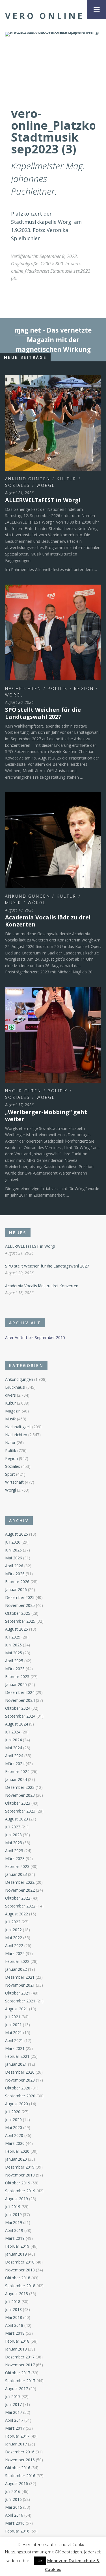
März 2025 (15, 1669)
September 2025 (20, 1621)
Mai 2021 (14, 2033)
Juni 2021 (13, 2025)
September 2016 (20, 2476)
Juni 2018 (13, 2309)
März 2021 (15, 2048)
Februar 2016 (17, 2531)
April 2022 (14, 1945)
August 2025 (17, 1629)
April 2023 (14, 1851)
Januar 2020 (16, 2159)
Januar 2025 (16, 1684)
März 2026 (15, 1574)
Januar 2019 (16, 2254)
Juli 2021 (13, 2017)
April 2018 (14, 2325)
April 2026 (14, 1566)
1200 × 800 (52, 264)
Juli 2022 (13, 1922)
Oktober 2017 (18, 2373)
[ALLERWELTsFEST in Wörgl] (53, 423)
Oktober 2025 (18, 1613)
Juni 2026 (13, 1550)
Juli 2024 (13, 1732)
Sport (10, 1474)
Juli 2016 (13, 2491)
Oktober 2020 (18, 2088)
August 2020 (17, 2104)
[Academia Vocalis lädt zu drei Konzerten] (53, 840)
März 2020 (15, 2143)
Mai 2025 (14, 1653)
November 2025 (20, 1605)
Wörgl (46, 485)
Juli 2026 (13, 1542)
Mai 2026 (14, 1558)
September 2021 (20, 2001)
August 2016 (17, 2483)
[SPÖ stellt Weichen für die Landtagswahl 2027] (53, 632)
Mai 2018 (14, 2317)
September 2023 (20, 1811)
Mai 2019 (14, 2222)
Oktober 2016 (18, 2468)
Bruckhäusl (15, 1387)
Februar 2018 (17, 2341)
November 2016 (20, 2460)
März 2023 (15, 1858)
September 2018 (20, 2286)
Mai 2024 (14, 1748)
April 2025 (14, 1661)
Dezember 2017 (20, 2357)
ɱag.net (28, 330)
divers (10, 1395)
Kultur (67, 479)
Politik (58, 688)
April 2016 (14, 2515)
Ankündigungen (28, 479)
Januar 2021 (16, 2064)
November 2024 (20, 1700)
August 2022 (17, 1914)
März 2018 (15, 2333)
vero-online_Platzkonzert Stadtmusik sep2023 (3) (51, 271)
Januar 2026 (16, 1589)
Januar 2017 (16, 2444)
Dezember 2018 (20, 2262)
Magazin (13, 1411)
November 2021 (20, 1985)
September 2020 (20, 2096)
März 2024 (15, 1764)
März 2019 (15, 2238)
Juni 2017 (13, 2404)
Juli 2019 (13, 2207)
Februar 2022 (17, 1961)
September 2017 (20, 2381)
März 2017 (15, 2428)
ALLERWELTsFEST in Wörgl (43, 500)
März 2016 (15, 2523)
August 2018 (17, 2294)
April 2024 (14, 1756)
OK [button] (40, 2561)
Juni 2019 (13, 2214)
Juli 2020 (13, 2112)
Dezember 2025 (20, 1597)
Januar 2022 (16, 1969)
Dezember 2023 (20, 1787)
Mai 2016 (14, 2507)
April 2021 (14, 2040)
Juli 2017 (13, 2396)
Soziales (18, 485)
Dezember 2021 (20, 1977)
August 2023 (17, 1819)
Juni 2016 (13, 2499)
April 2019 (14, 2230)
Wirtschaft (14, 1482)
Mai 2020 (14, 2127)
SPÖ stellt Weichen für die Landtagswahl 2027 (43, 713)
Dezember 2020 (20, 2072)
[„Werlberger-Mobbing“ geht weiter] (53, 1035)
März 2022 (15, 1953)
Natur (10, 1443)
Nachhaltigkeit (18, 1427)
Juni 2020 (13, 2120)
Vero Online (45, 16)
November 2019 (20, 2175)
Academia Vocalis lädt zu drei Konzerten (48, 921)
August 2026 (17, 1534)
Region (84, 688)
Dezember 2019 (20, 2167)
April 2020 (14, 2135)
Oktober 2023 (18, 1803)
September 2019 (20, 2191)
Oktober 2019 (18, 2183)
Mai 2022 (14, 1938)
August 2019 (17, 2199)
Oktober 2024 (18, 1708)
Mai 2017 (14, 2412)
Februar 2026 (17, 1582)
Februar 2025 (17, 1677)
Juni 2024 (13, 1740)
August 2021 (17, 2009)
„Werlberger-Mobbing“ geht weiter (46, 1116)
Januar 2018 (16, 2349)
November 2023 (20, 1795)
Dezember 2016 (20, 2452)
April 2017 (14, 2420)
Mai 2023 (14, 1843)
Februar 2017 (17, 2436)
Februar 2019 (17, 2246)
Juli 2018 (13, 2302)
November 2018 (20, 2270)
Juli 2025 (13, 1637)
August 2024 (17, 1724)
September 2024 (20, 1716)
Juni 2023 (13, 1835)
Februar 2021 (17, 2056)
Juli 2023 (13, 1827)
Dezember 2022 (20, 1882)
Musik (13, 903)
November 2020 (20, 2080)
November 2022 (20, 1890)
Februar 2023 (17, 1866)
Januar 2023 (16, 1874)
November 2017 (20, 2365)
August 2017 (17, 2389)
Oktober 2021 (18, 1993)
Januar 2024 (16, 1779)
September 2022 (20, 1906)
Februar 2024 (17, 1771)
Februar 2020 (17, 2151)
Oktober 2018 (18, 2278)
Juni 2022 (13, 1930)
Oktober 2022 (18, 1898)
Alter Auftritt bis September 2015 (35, 1337)
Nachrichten (23, 688)
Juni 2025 (13, 1645)
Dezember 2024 (20, 1692)
